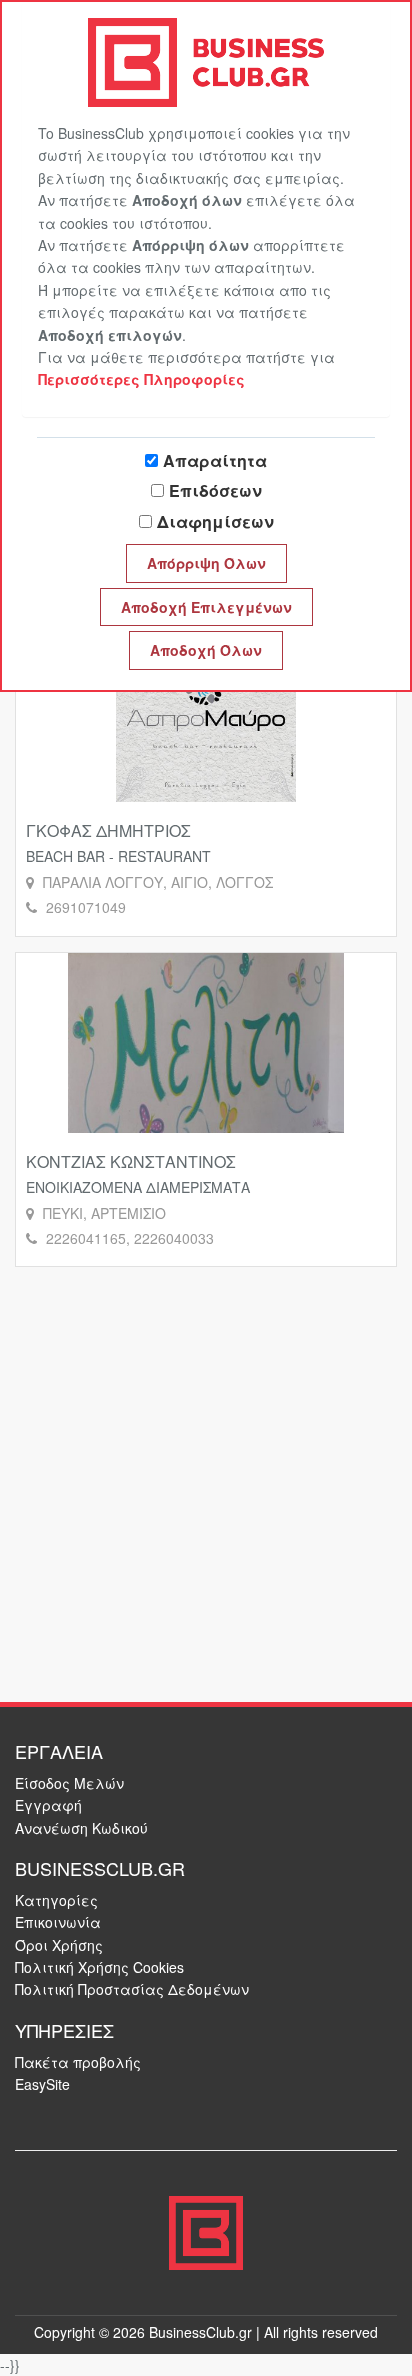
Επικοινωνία (58, 1922)
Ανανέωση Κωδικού (81, 1828)
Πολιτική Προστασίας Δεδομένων (132, 1989)
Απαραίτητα (215, 460)
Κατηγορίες (56, 1900)
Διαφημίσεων (215, 521)
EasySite (42, 2084)
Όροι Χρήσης (59, 1945)
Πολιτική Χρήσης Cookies (99, 1967)
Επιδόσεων (215, 490)
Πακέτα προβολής (78, 2062)
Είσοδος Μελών (69, 1783)
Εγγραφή (48, 1805)
